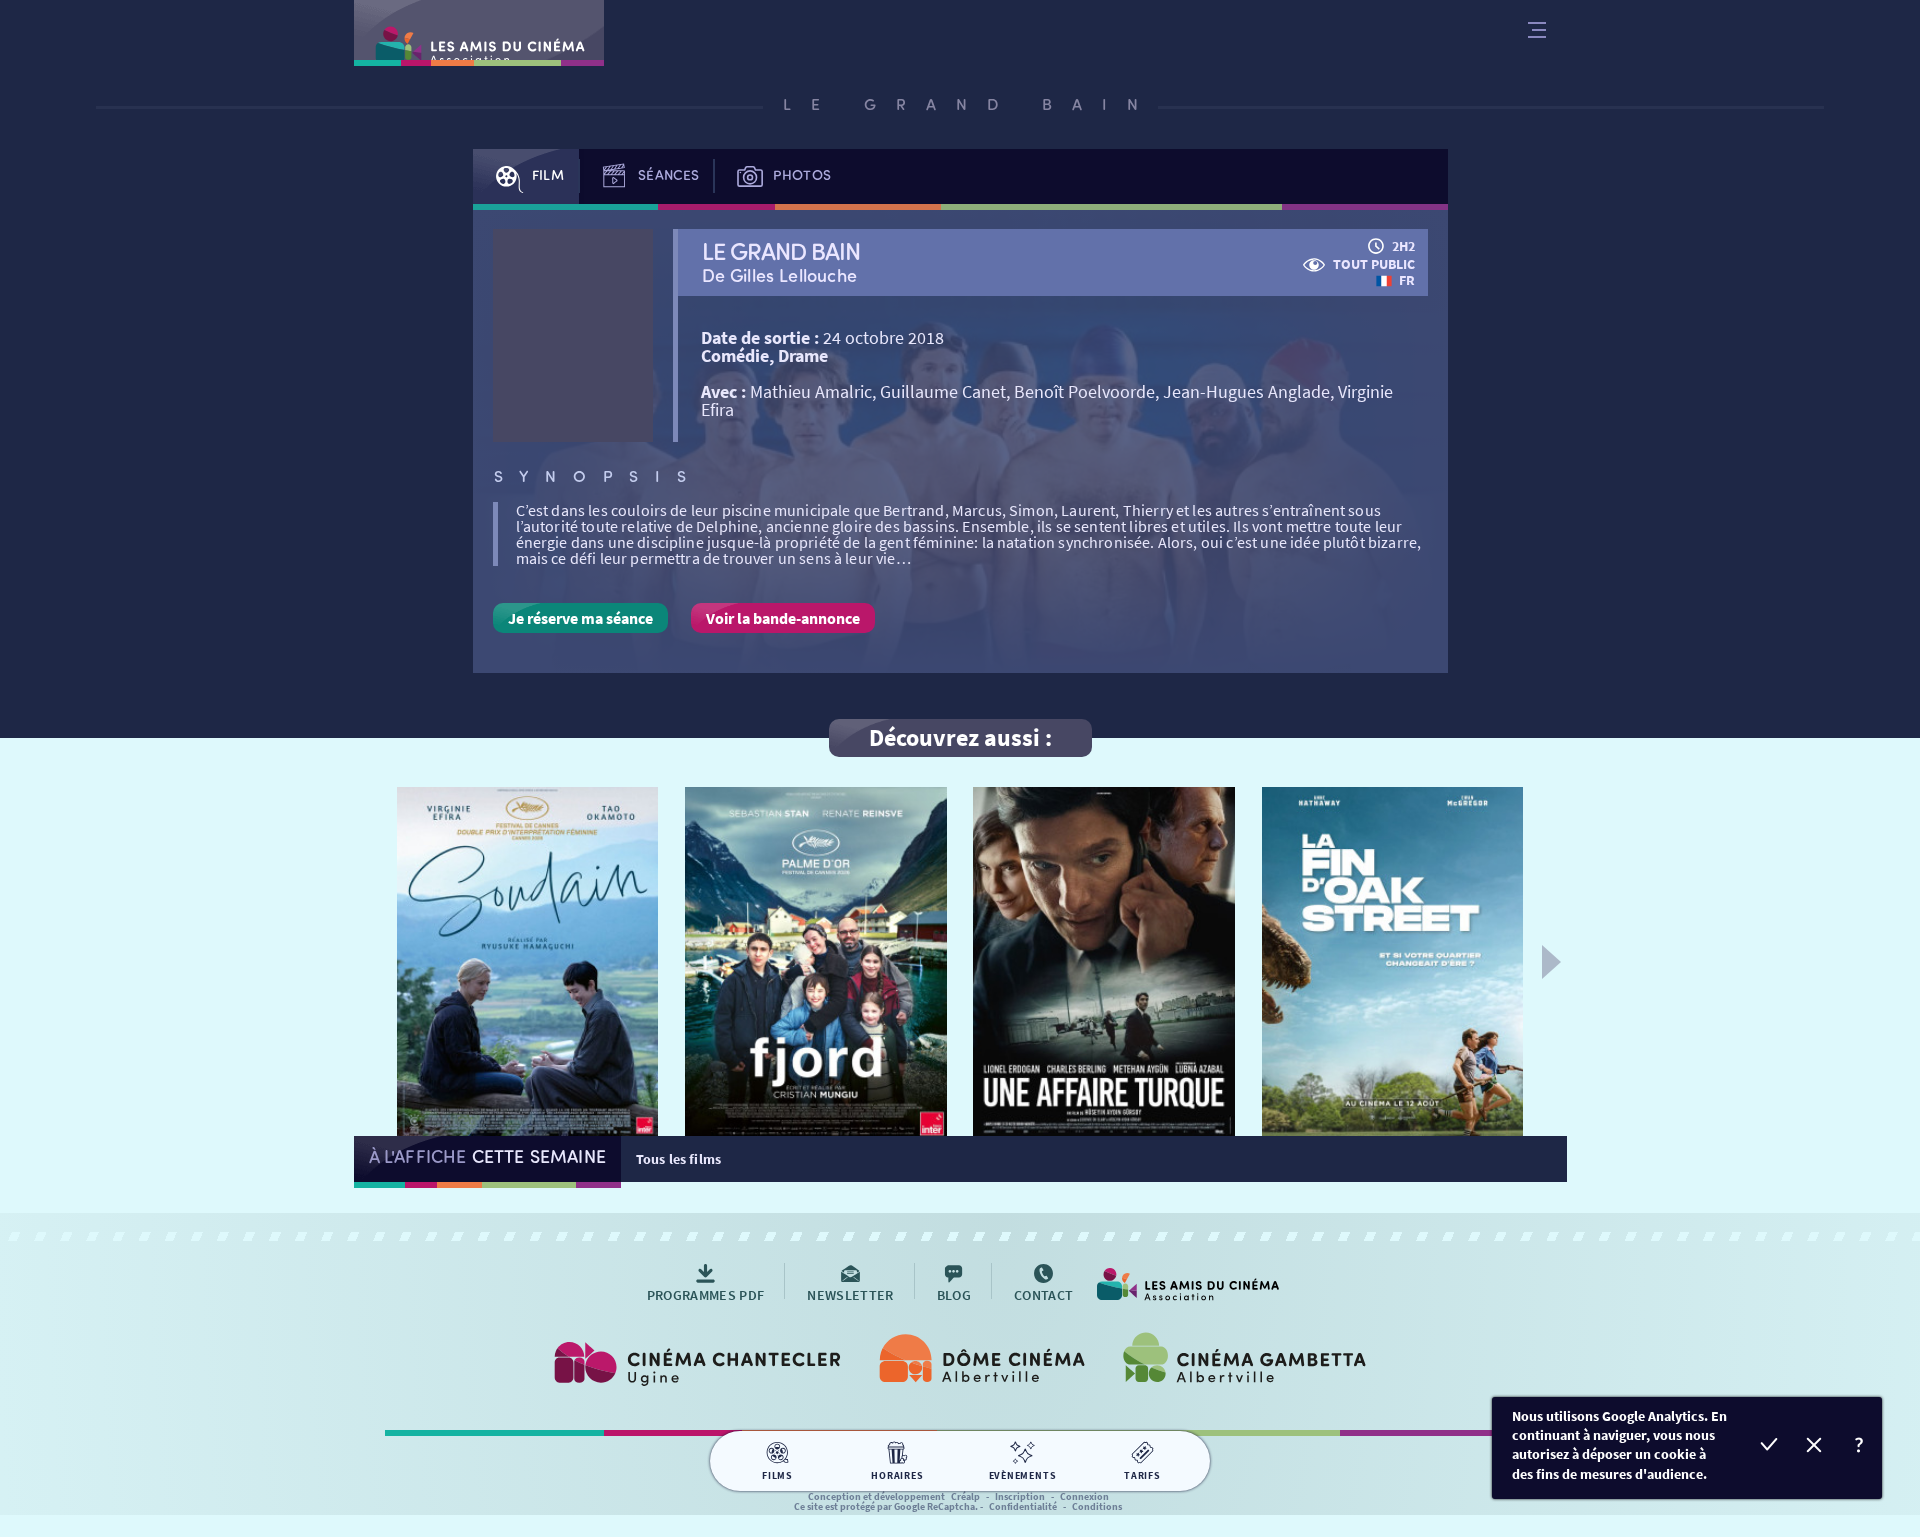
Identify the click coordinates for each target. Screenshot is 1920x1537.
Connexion (1084, 1496)
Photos (802, 174)
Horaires (897, 1475)
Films (777, 1475)
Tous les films (678, 1159)
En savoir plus (1859, 1447)
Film (548, 174)
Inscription (1020, 1496)
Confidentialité (1023, 1506)
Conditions (1097, 1506)
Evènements (1023, 1475)
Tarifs (1142, 1475)
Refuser (1814, 1447)
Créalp (965, 1496)
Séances (668, 174)
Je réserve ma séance (580, 618)
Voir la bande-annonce (783, 618)
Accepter (1769, 1447)
